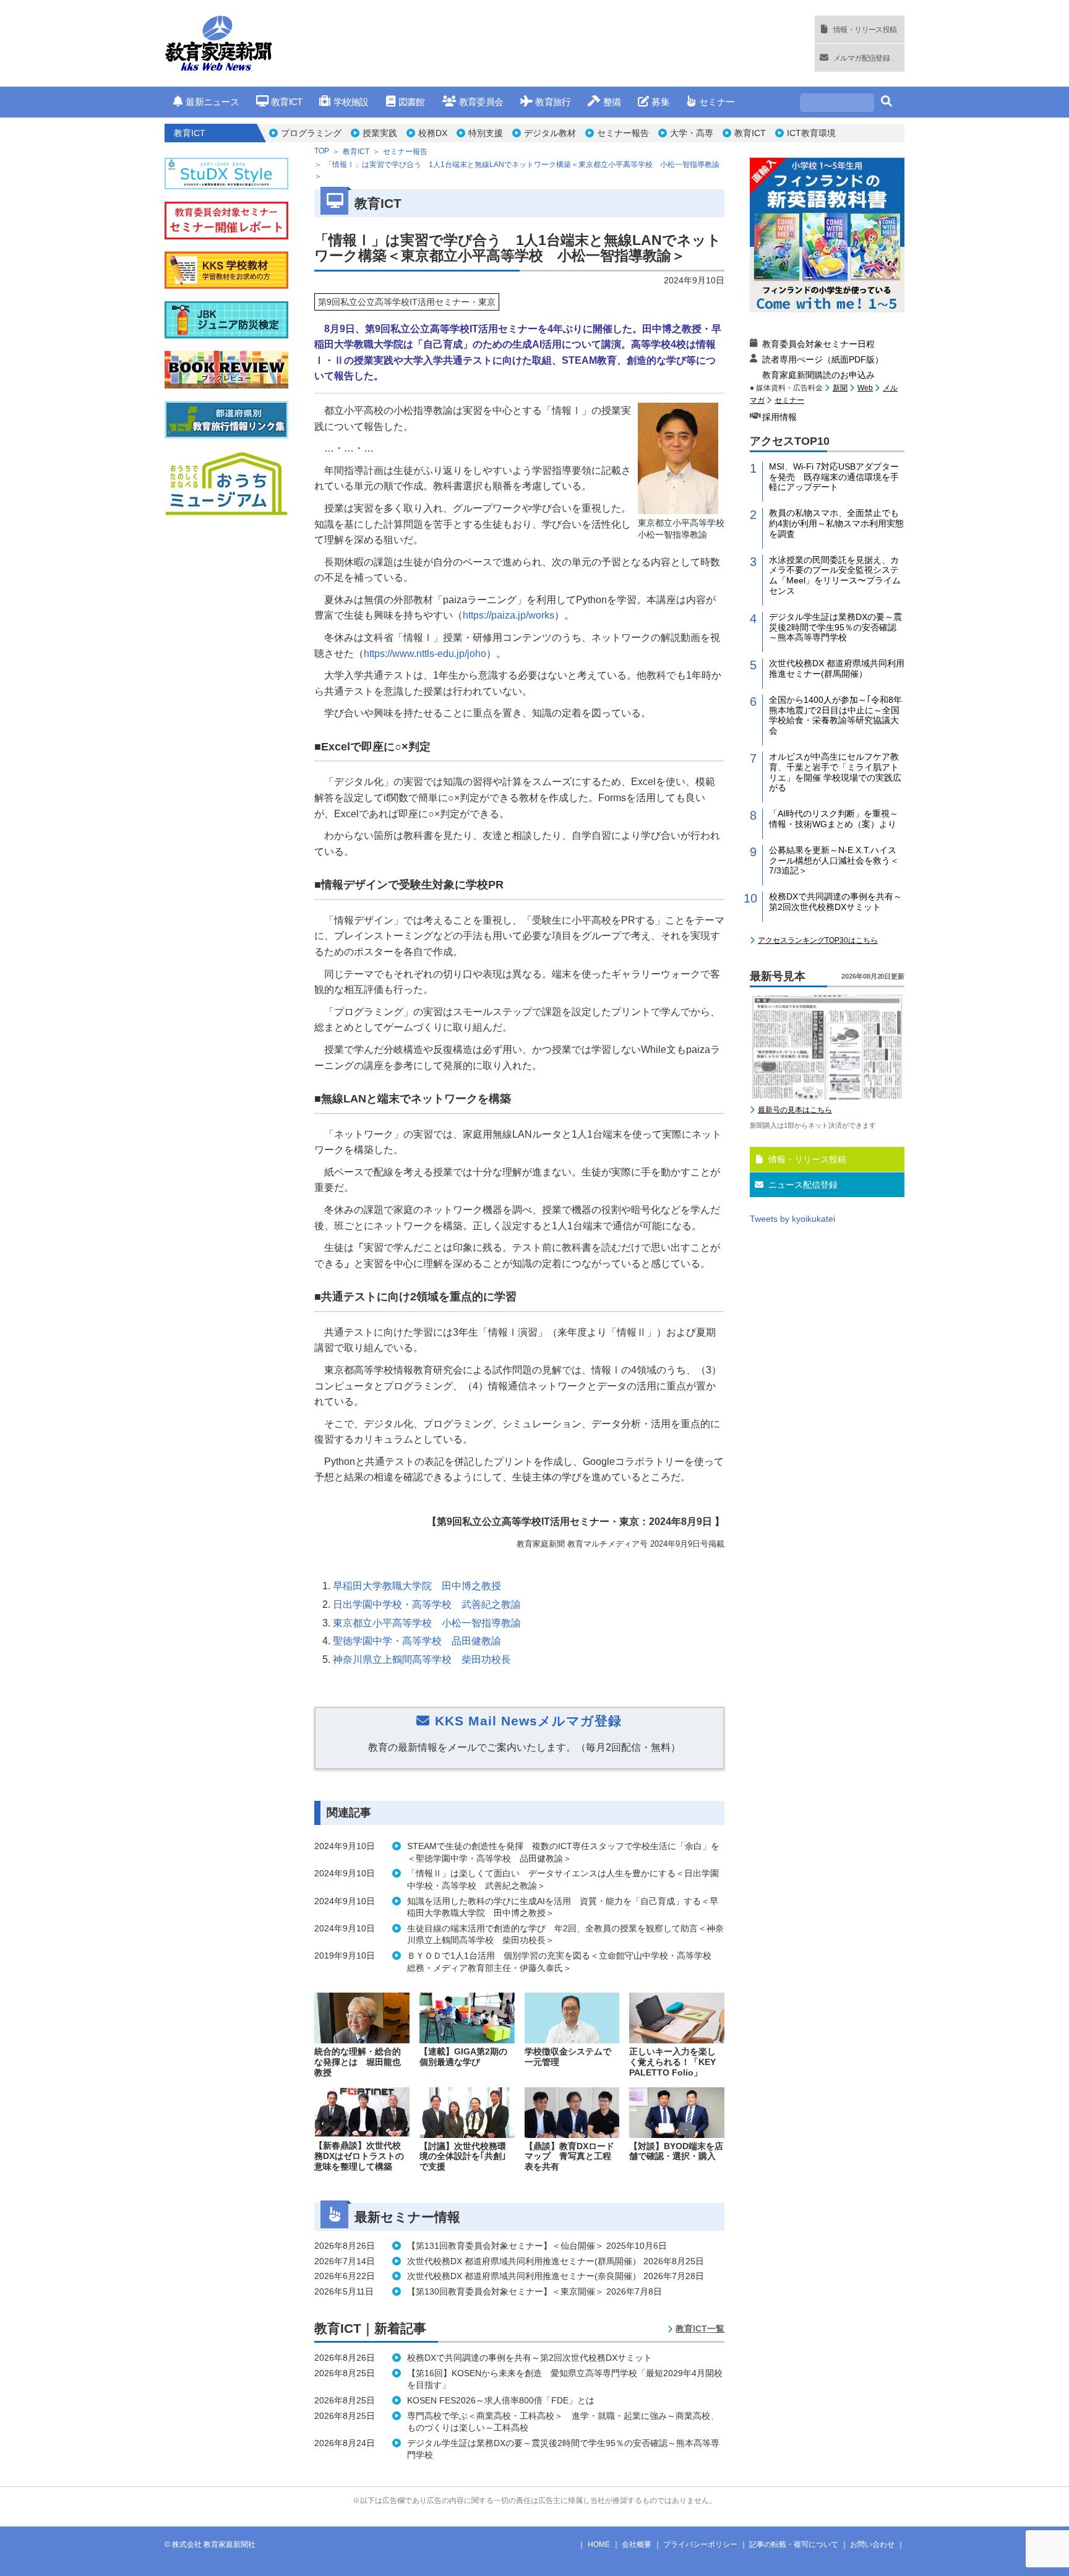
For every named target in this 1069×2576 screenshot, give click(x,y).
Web (865, 388)
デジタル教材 (550, 133)
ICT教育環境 (811, 133)
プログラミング (311, 133)
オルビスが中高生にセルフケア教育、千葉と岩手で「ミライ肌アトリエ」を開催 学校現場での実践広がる (835, 772)
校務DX (433, 133)
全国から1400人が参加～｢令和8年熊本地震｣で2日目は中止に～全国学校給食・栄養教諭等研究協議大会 (835, 715)
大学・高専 (692, 133)
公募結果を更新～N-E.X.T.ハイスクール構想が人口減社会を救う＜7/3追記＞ (834, 861)
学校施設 (351, 102)
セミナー (717, 102)
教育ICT (286, 102)
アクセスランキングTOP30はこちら (818, 940)
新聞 (840, 388)
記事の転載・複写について (794, 2544)
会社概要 (637, 2544)
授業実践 (380, 133)
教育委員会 (481, 102)
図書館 (412, 102)
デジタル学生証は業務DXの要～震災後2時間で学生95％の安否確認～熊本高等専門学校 (835, 627)
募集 (660, 102)
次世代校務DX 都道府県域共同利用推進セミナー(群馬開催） (837, 668)
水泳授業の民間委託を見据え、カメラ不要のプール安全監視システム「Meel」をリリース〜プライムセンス (835, 575)
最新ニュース (212, 102)
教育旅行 (553, 102)
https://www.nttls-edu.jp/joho (425, 654)
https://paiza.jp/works (509, 615)
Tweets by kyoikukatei (792, 1219)
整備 (612, 102)
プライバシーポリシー (700, 2544)
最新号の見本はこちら (795, 1110)
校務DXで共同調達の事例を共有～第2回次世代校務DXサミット (835, 902)
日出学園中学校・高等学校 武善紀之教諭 (427, 1604)
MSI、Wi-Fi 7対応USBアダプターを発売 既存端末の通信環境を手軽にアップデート (834, 477)
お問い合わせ (872, 2544)
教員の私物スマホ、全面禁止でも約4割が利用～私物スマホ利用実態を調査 (836, 523)
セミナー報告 (623, 133)
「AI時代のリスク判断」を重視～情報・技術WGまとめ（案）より (834, 819)
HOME (599, 2544)
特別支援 (486, 133)
